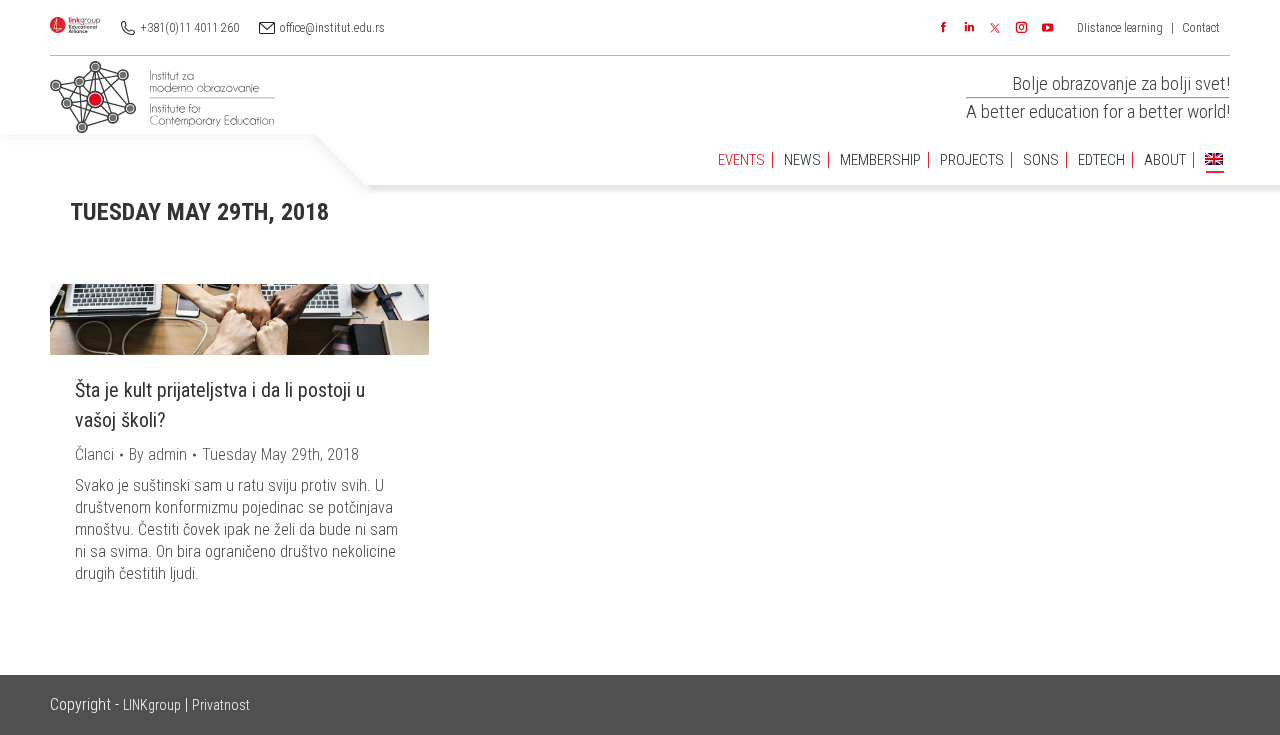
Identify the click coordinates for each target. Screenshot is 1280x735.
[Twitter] (995, 28)
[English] (1214, 160)
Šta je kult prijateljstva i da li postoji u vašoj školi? (220, 405)
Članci (94, 454)
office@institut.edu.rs (332, 28)
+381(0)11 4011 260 (190, 28)
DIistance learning (1120, 28)
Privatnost (221, 705)
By (158, 454)
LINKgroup (152, 705)
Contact (1201, 28)
